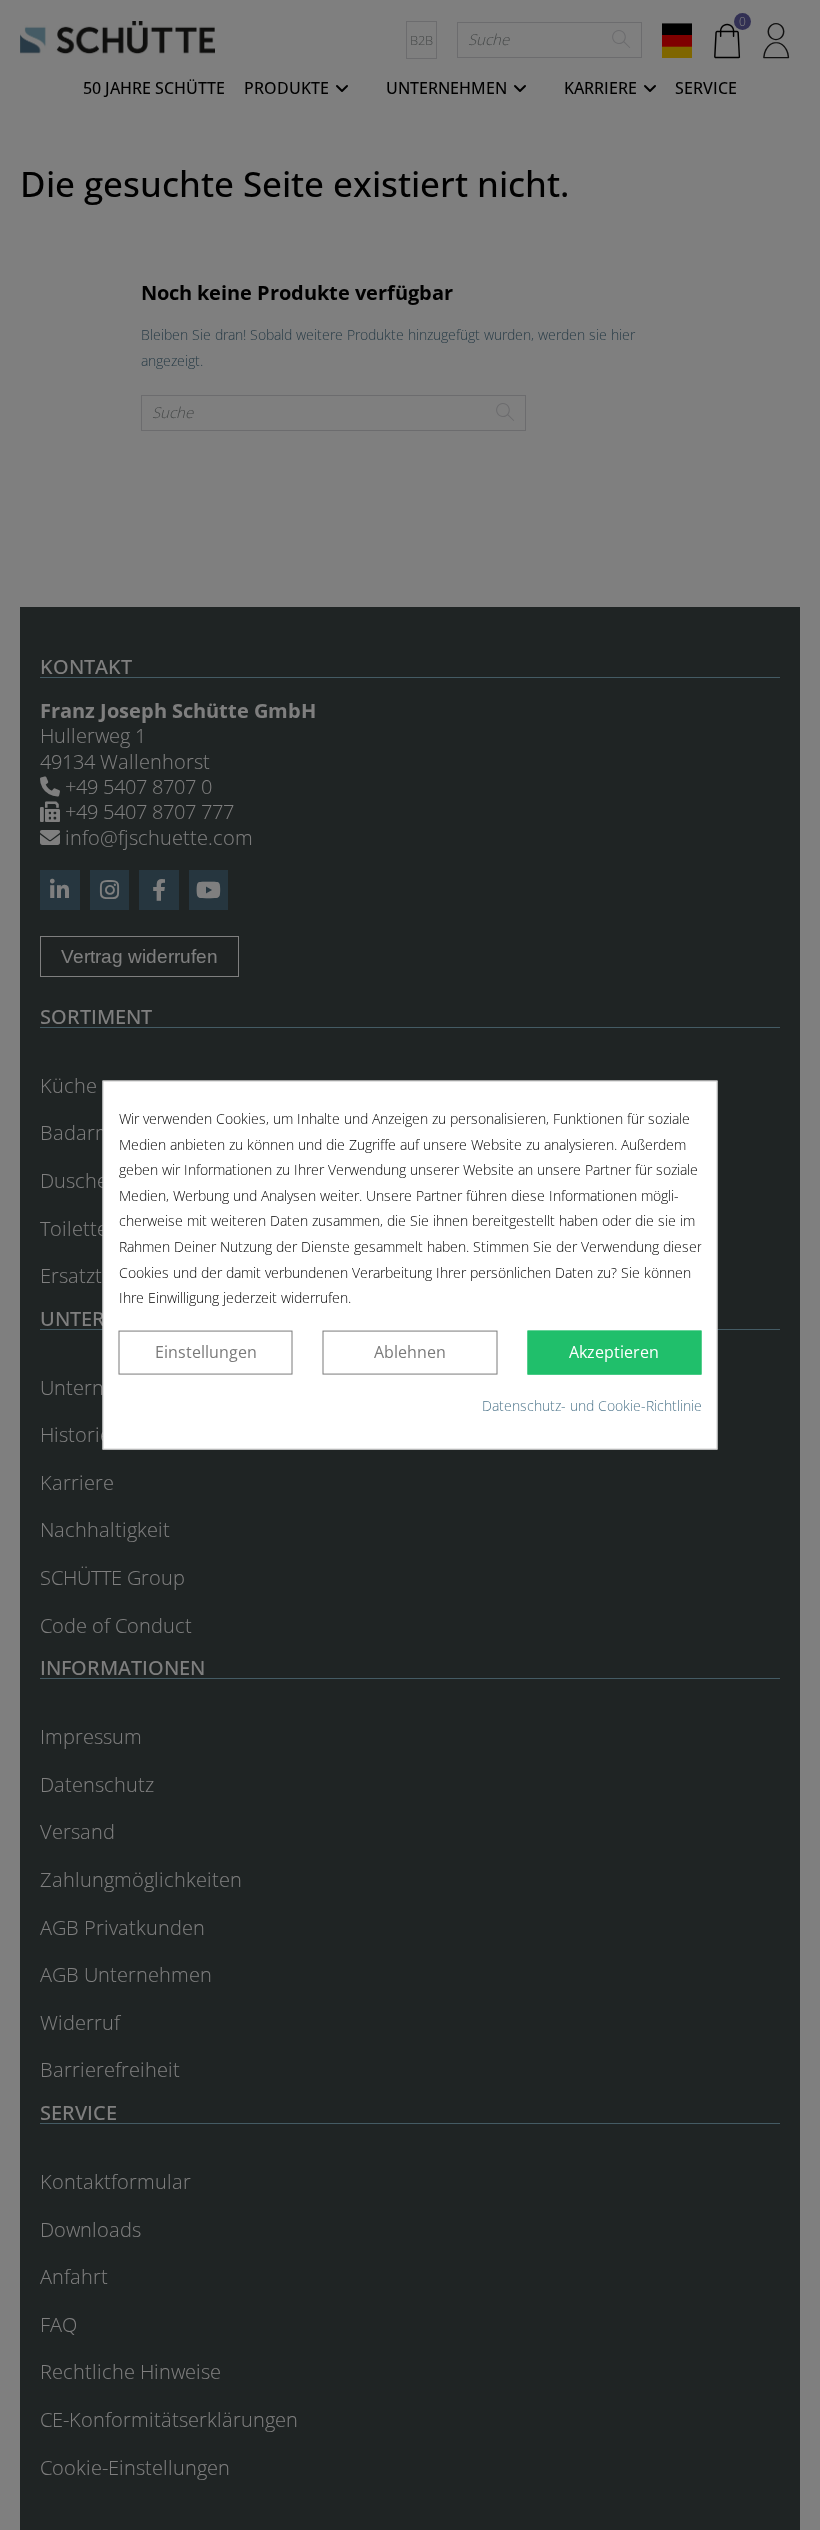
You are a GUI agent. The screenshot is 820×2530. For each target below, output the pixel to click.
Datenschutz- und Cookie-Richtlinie (592, 1405)
